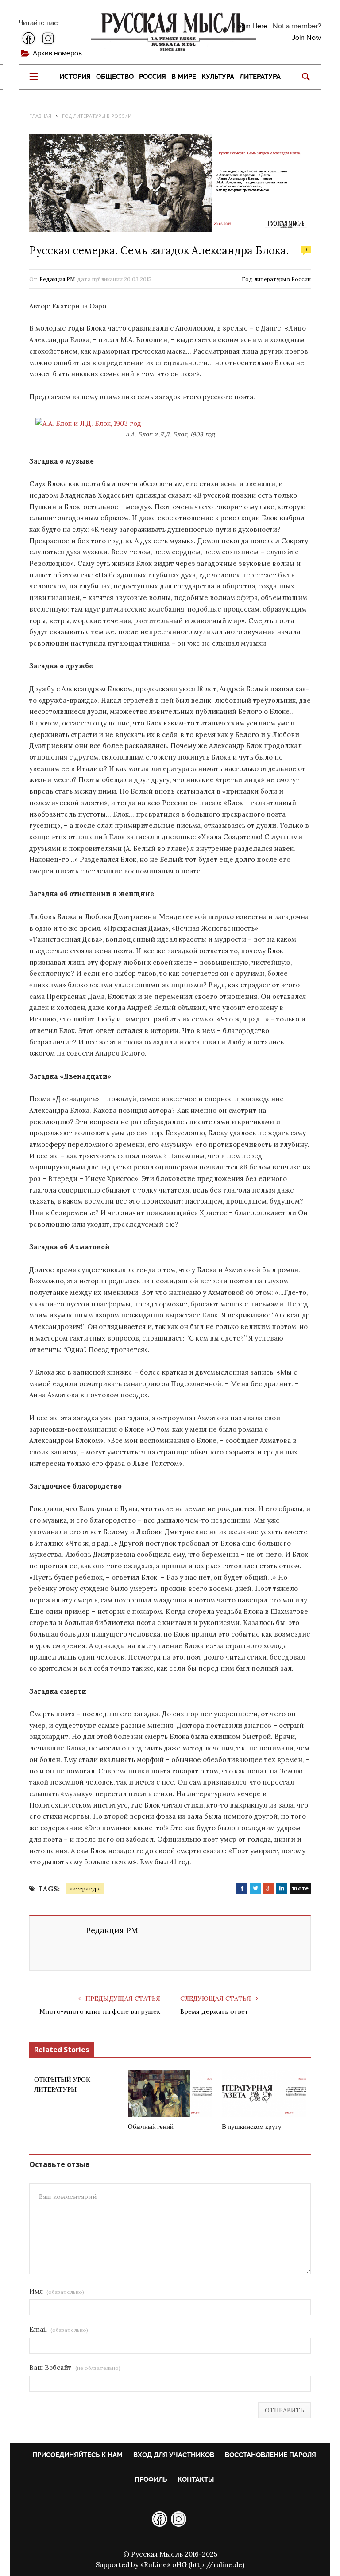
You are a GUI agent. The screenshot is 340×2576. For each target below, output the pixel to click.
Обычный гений (151, 2127)
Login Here (250, 26)
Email (59, 2329)
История (75, 77)
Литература (260, 77)
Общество (115, 77)
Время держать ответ (214, 2011)
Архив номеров (57, 53)
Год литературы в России (276, 279)
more (300, 1888)
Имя (57, 2291)
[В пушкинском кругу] (264, 2093)
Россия (153, 77)
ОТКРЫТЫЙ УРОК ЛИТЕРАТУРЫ (62, 2085)
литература (85, 1888)
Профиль (151, 2479)
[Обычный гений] (170, 2093)
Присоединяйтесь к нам (77, 2455)
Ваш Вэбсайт (75, 2368)
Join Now (307, 38)
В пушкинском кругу (252, 2127)
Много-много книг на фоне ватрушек (100, 2011)
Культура (218, 77)
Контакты (196, 2479)
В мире (184, 77)
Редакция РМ (57, 279)
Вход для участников (174, 2455)
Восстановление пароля (270, 2455)
